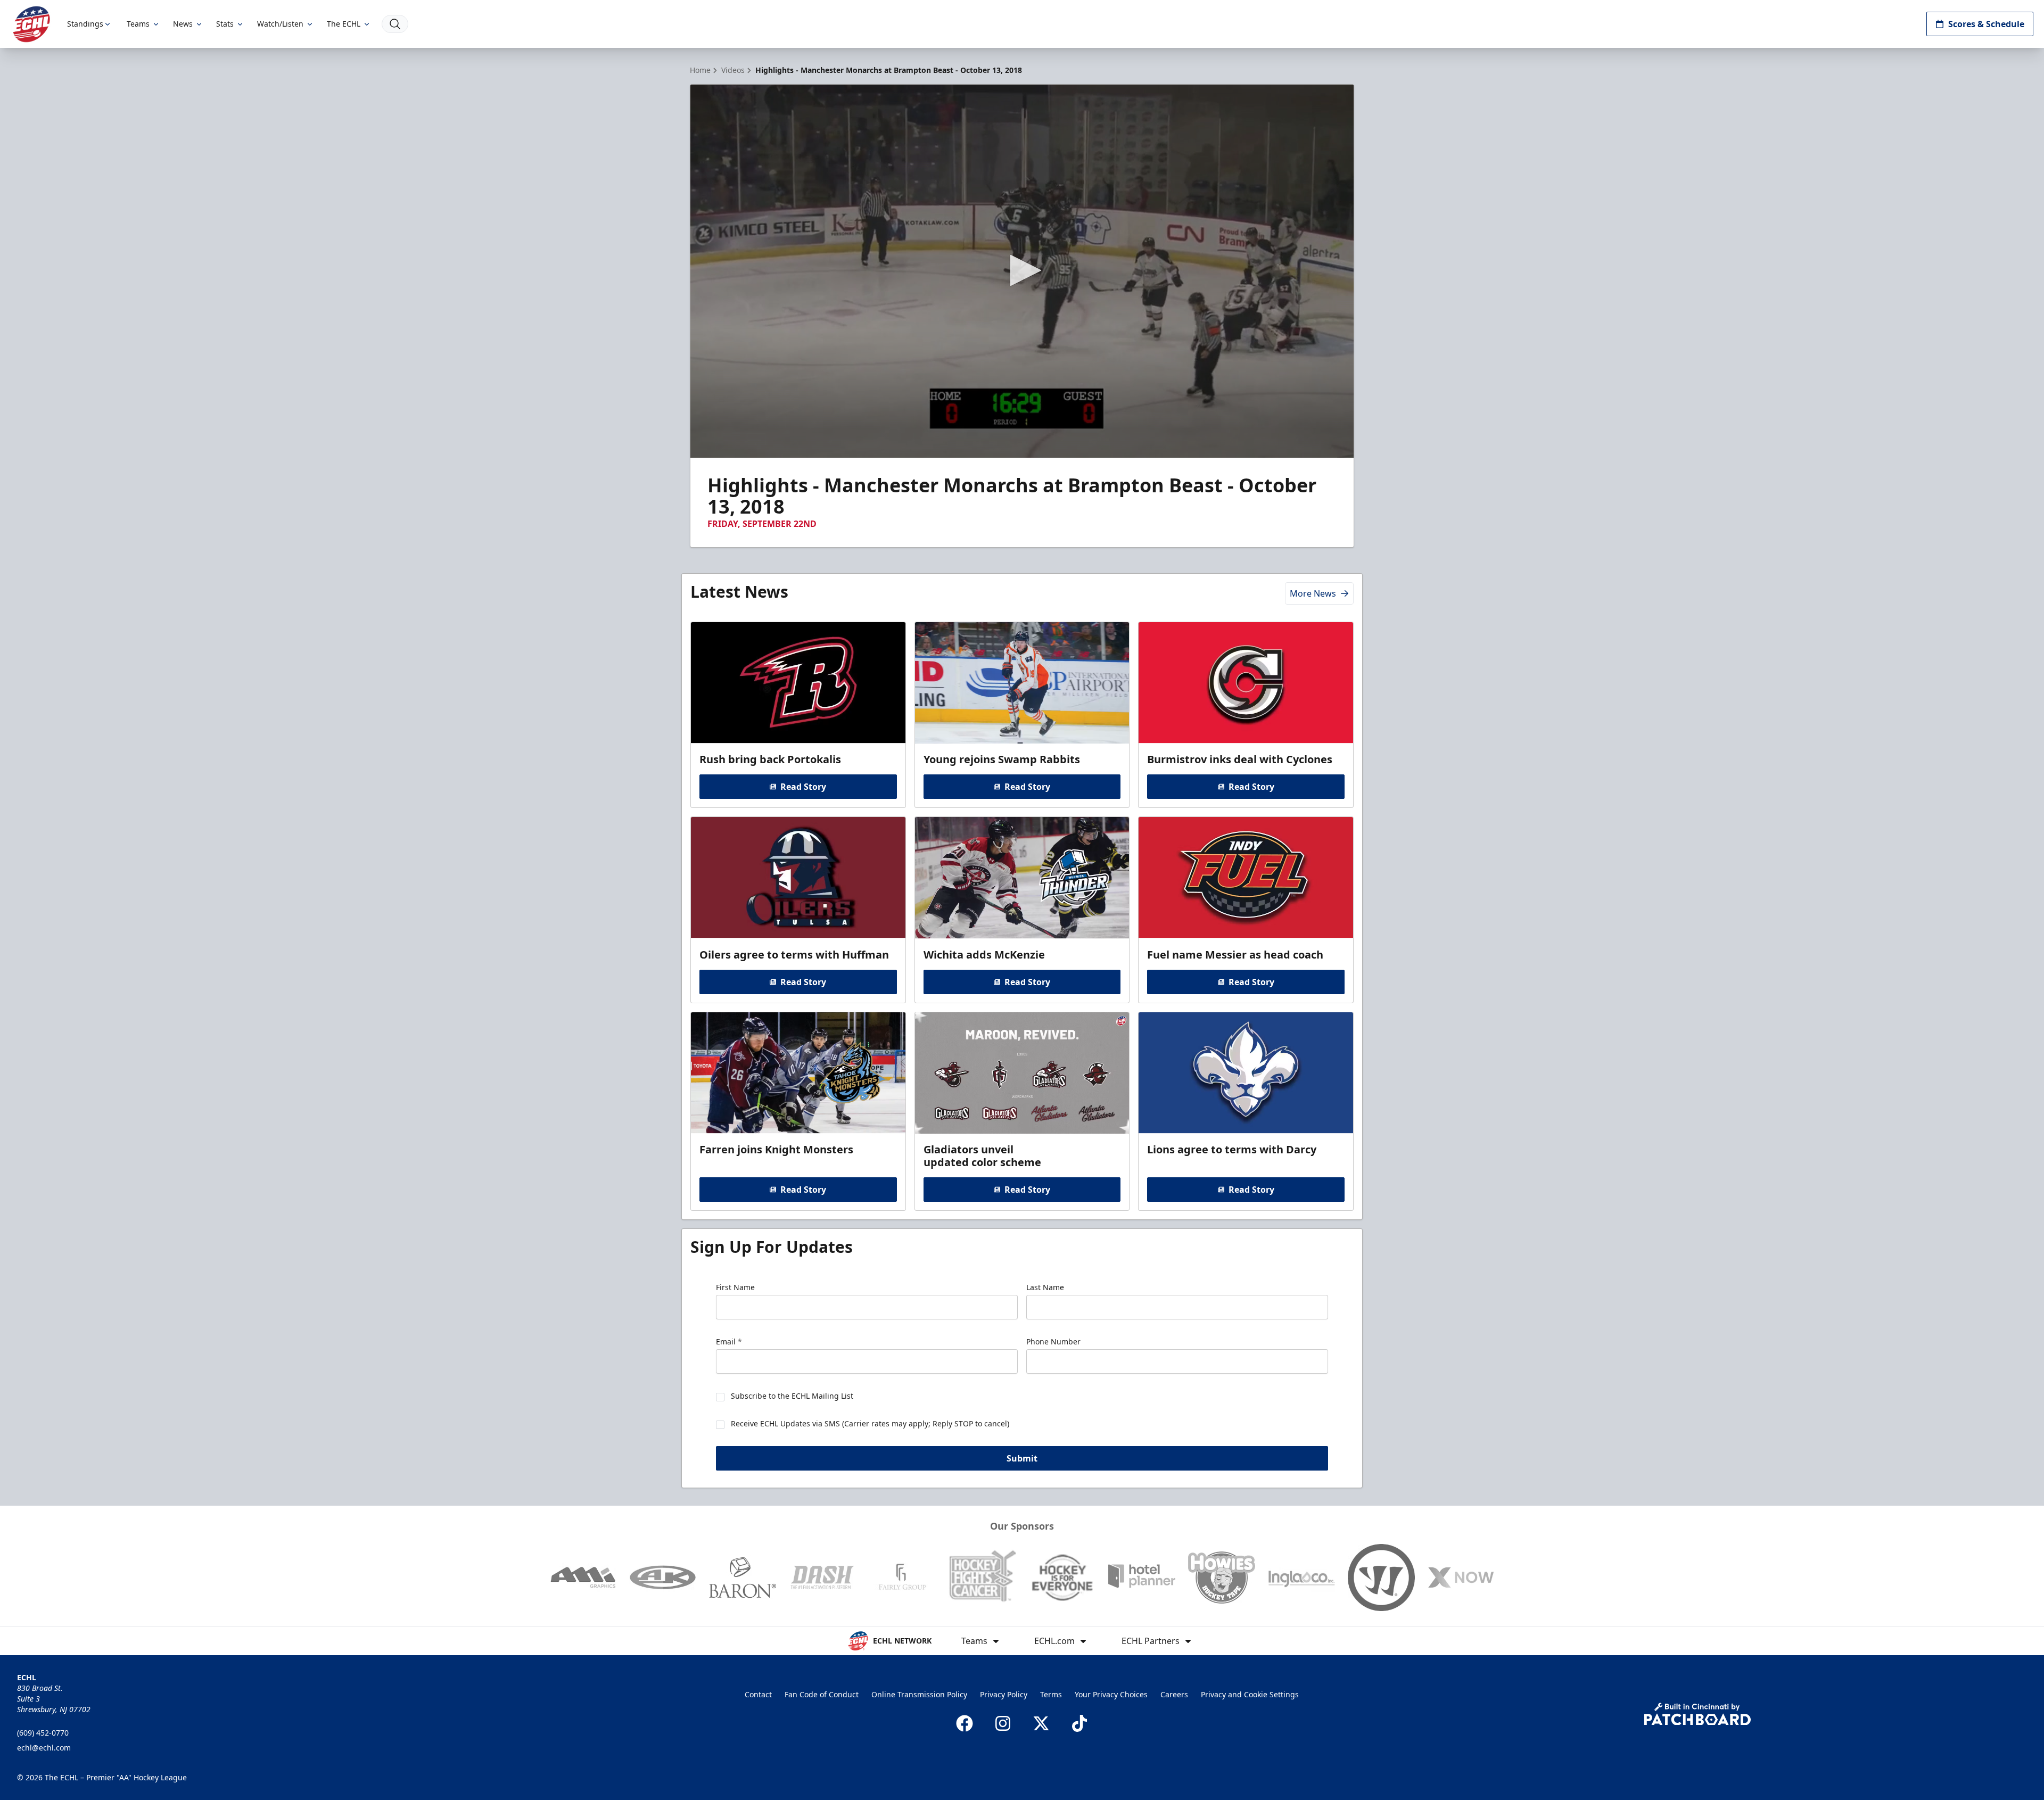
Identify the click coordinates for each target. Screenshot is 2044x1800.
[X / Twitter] (1041, 1723)
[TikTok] (1079, 1723)
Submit (1022, 1458)
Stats (225, 24)
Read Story (803, 787)
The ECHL (344, 24)
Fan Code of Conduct (822, 1694)
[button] (1022, 270)
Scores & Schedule (1986, 24)
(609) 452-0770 (43, 1733)
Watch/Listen (280, 24)
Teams (138, 24)
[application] (1022, 271)
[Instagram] (1003, 1723)
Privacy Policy (1004, 1694)
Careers (1174, 1694)
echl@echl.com (44, 1748)
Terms (1051, 1694)
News (183, 24)
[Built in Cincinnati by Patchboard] (1697, 1714)
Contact (758, 1694)
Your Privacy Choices (1111, 1694)
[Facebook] (965, 1723)
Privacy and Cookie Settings (1250, 1694)
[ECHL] (31, 24)
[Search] (395, 24)
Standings (85, 24)
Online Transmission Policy (919, 1694)
